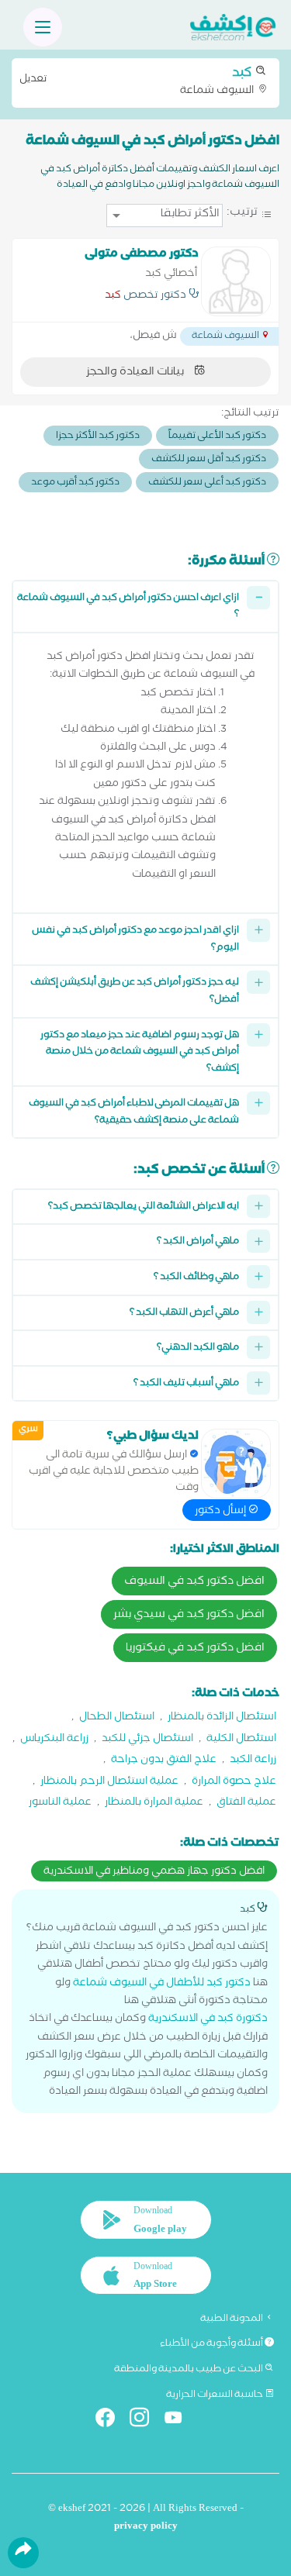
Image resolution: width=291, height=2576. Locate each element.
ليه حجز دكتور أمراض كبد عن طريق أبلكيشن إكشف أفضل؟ (135, 992)
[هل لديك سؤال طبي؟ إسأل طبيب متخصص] (236, 1464)
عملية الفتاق (246, 1804)
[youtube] (180, 2421)
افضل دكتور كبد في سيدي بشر (189, 1616)
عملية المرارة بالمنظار (154, 1804)
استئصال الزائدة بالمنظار (222, 1718)
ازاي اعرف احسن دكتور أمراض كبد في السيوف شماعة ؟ (128, 607)
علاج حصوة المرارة (234, 1783)
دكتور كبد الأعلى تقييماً (217, 437)
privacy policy (146, 2528)
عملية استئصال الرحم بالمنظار (109, 1783)
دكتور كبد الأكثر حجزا (98, 437)
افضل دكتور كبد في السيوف (194, 1582)
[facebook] (111, 2421)
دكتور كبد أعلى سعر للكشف (207, 483)
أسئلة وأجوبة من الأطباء (212, 2344)
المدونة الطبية (232, 2319)
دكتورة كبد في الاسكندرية (208, 2020)
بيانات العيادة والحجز (136, 373)
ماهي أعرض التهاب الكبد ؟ (184, 1314)
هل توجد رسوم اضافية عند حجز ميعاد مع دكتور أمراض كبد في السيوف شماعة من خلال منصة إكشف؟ (140, 1053)
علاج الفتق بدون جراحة (164, 1761)
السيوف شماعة (138, 81)
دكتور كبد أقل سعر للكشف (209, 460)
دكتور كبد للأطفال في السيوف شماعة (162, 1984)
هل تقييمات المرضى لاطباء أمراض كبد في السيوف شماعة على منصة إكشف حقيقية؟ (134, 1113)
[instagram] (145, 2421)
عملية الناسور (60, 1804)
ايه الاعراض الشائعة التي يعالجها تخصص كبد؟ (144, 1207)
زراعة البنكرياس (54, 1740)
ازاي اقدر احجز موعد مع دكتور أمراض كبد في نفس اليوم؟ (135, 940)
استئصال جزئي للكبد (147, 1740)
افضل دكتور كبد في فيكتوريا (195, 1649)
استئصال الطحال (117, 1718)
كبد (113, 297)
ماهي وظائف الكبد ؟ (196, 1278)
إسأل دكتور (222, 1512)
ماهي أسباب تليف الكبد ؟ (186, 1384)
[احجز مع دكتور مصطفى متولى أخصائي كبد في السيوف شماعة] (236, 281)
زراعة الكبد (253, 1761)
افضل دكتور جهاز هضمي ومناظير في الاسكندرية (154, 1872)
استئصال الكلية (241, 1740)
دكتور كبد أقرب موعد (75, 483)
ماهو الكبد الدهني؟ (198, 1348)
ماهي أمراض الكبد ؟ (198, 1242)
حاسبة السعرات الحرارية (215, 2395)
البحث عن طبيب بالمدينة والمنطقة (189, 2370)
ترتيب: (242, 214)
